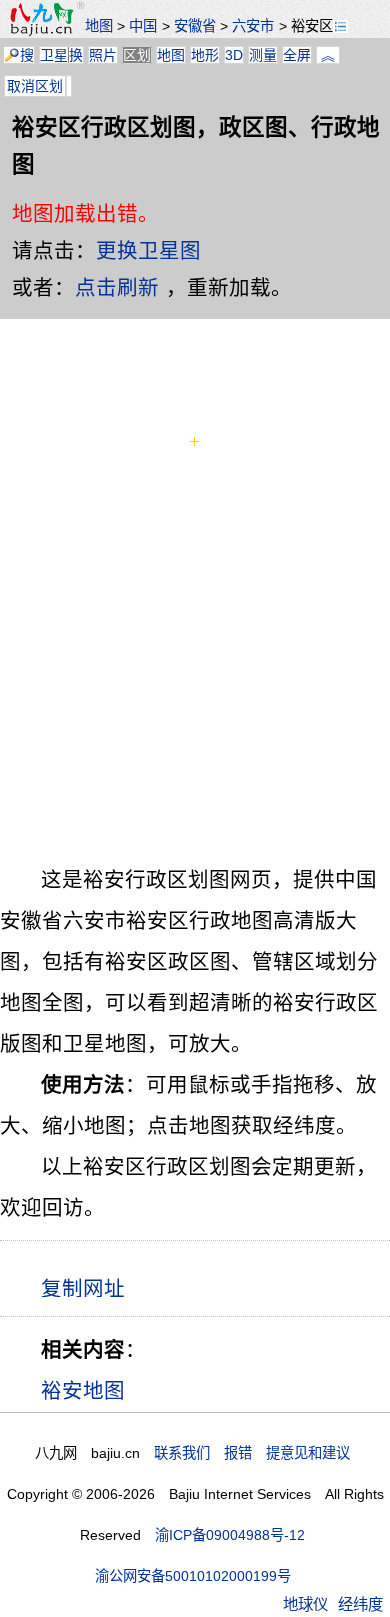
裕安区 (312, 26)
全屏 (297, 55)
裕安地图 (83, 1390)
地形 (205, 55)
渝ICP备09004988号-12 (230, 1535)
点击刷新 (117, 287)
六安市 (253, 26)
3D (234, 55)
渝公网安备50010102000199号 (193, 1576)
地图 (99, 26)
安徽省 (195, 26)
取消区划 (35, 86)
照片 (103, 55)
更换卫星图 (148, 250)
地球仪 (305, 1604)
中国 (143, 26)
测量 (263, 55)
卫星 (54, 55)
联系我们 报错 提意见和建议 (252, 1453)
